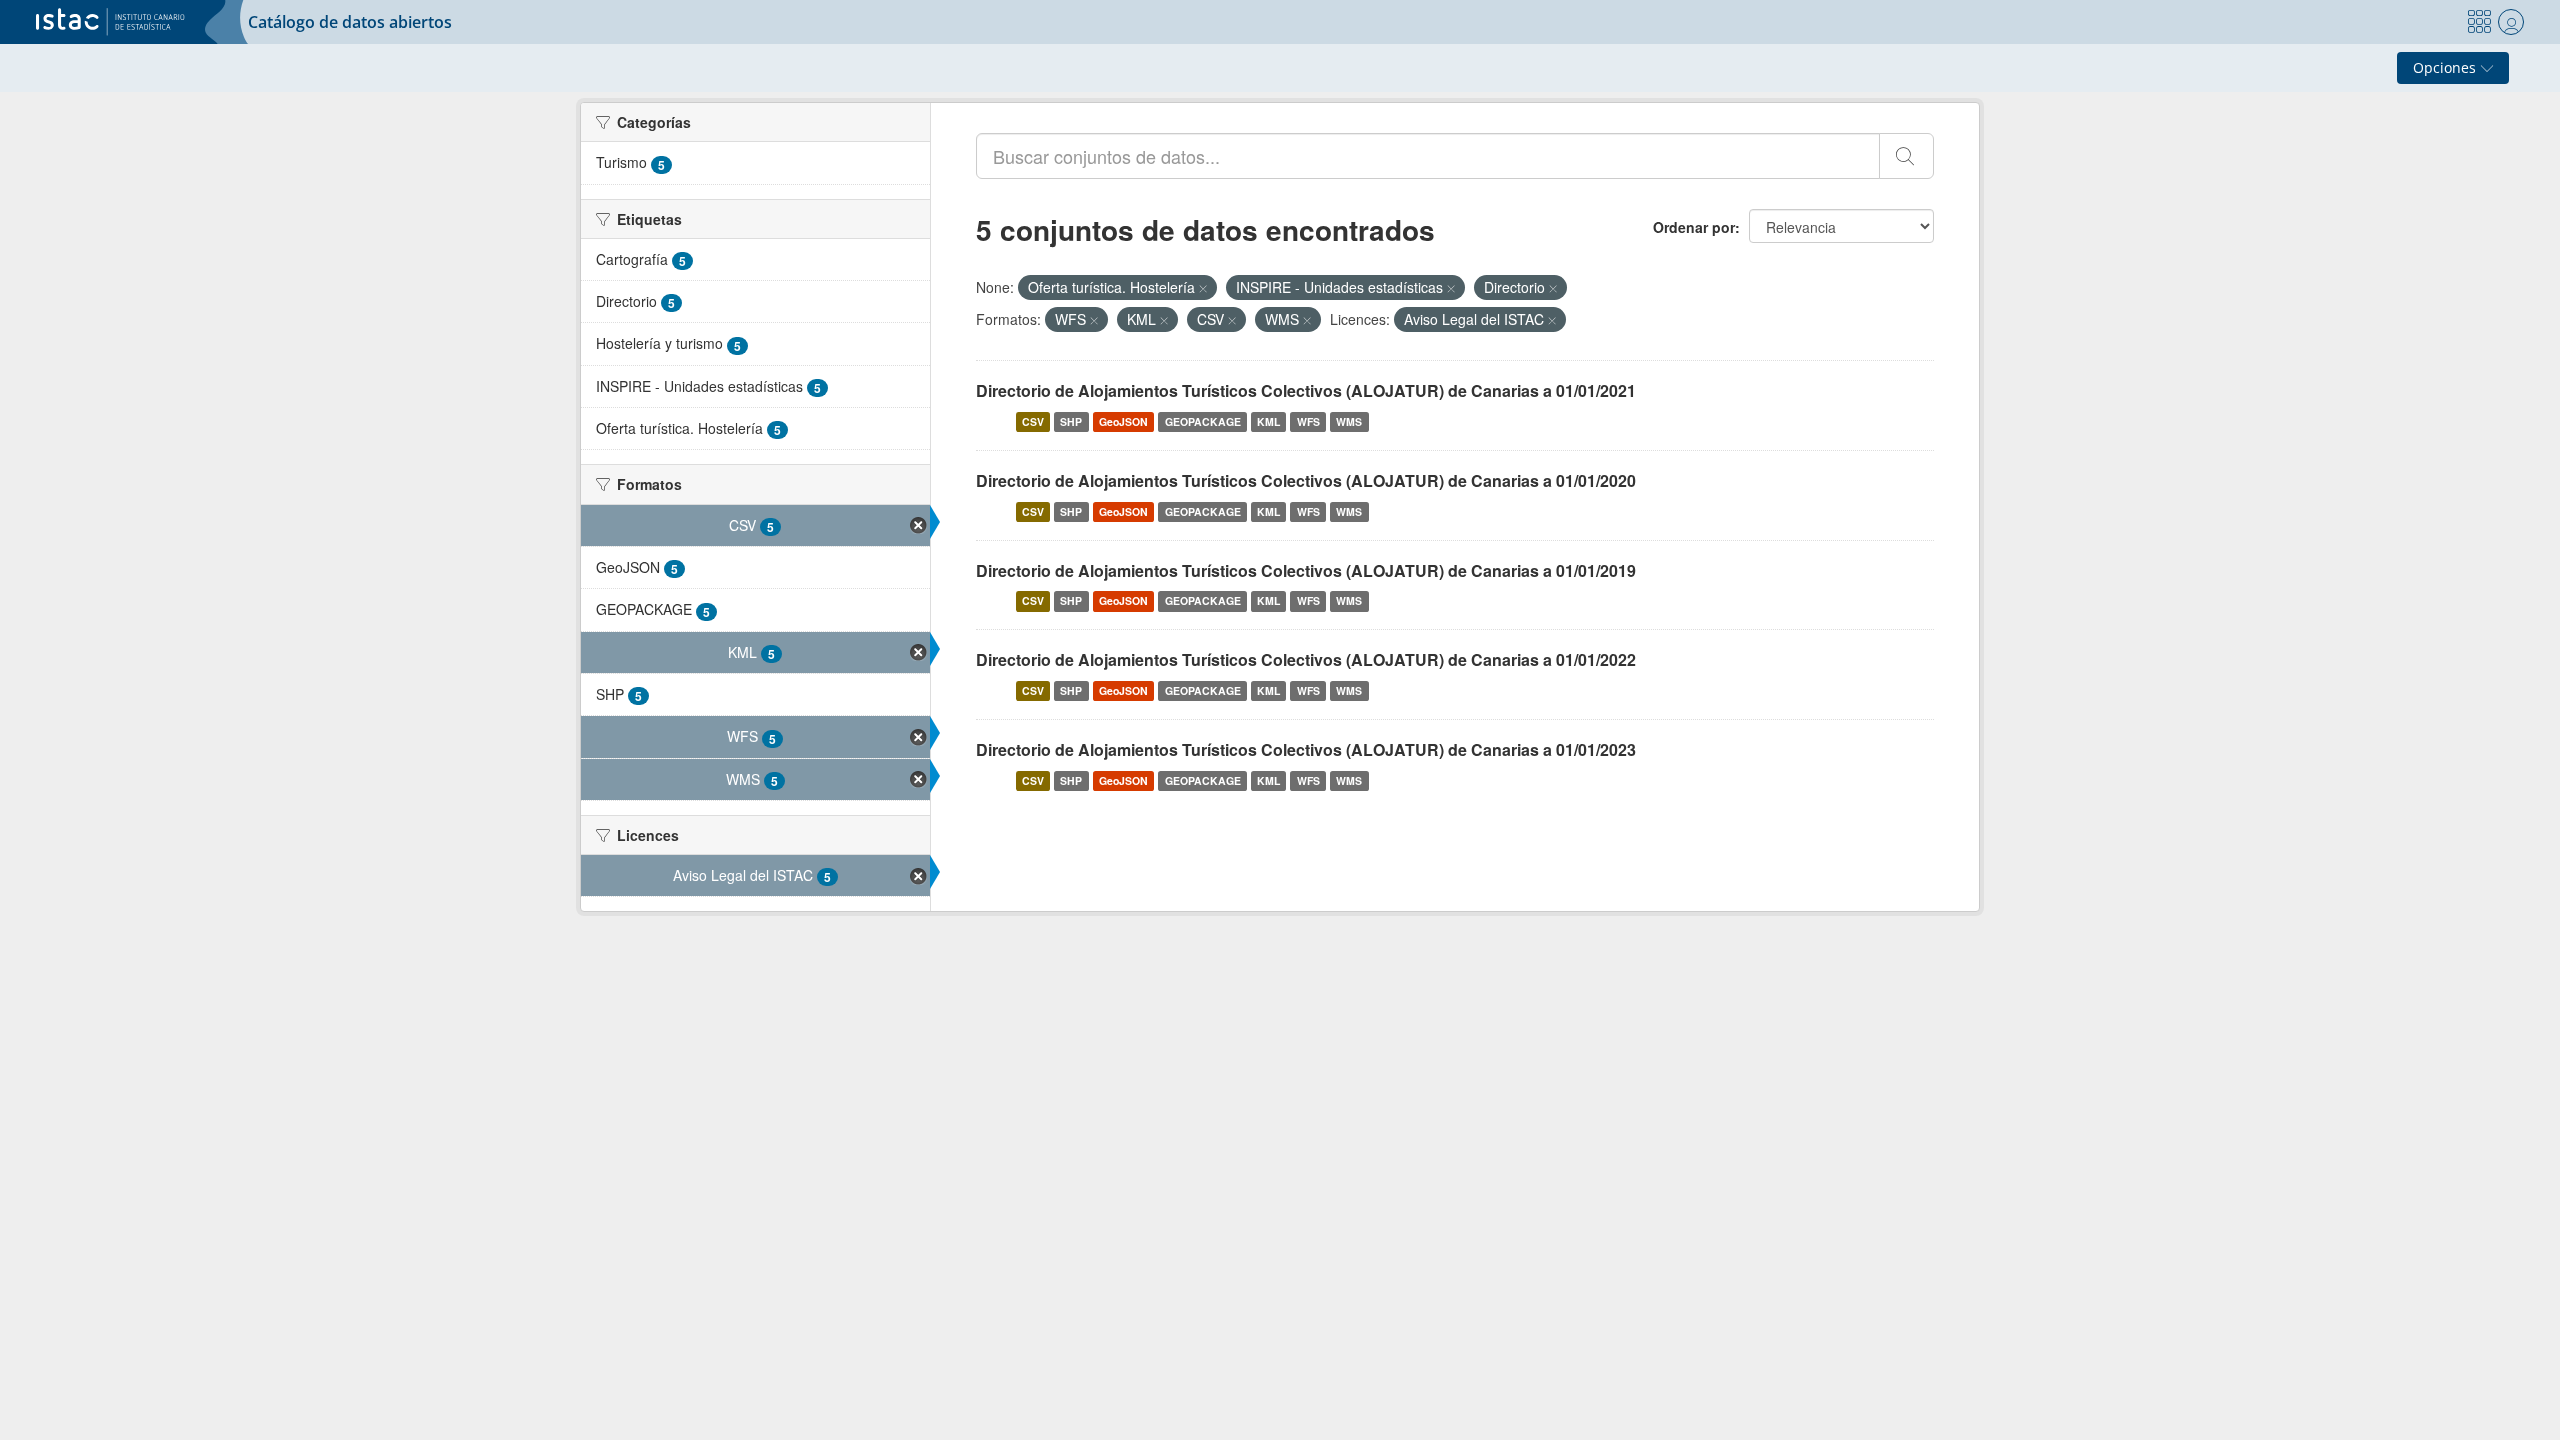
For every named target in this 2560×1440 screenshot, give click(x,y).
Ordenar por (1694, 227)
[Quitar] (1203, 288)
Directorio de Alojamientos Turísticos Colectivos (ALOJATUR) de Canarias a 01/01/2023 (1306, 749)
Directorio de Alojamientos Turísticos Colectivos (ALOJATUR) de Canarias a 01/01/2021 (1306, 390)
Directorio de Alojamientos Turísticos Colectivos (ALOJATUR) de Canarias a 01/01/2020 (1306, 480)
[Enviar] (1906, 156)
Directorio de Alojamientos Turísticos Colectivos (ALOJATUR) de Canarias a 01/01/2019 (1306, 570)
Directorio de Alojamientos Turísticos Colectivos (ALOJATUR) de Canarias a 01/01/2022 (1306, 659)
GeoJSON (1123, 421)
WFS (1308, 421)
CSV (1033, 421)
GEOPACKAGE (1203, 421)
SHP (1071, 421)
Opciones (2446, 67)
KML (1268, 421)
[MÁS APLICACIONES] (2479, 22)
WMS (1349, 421)
